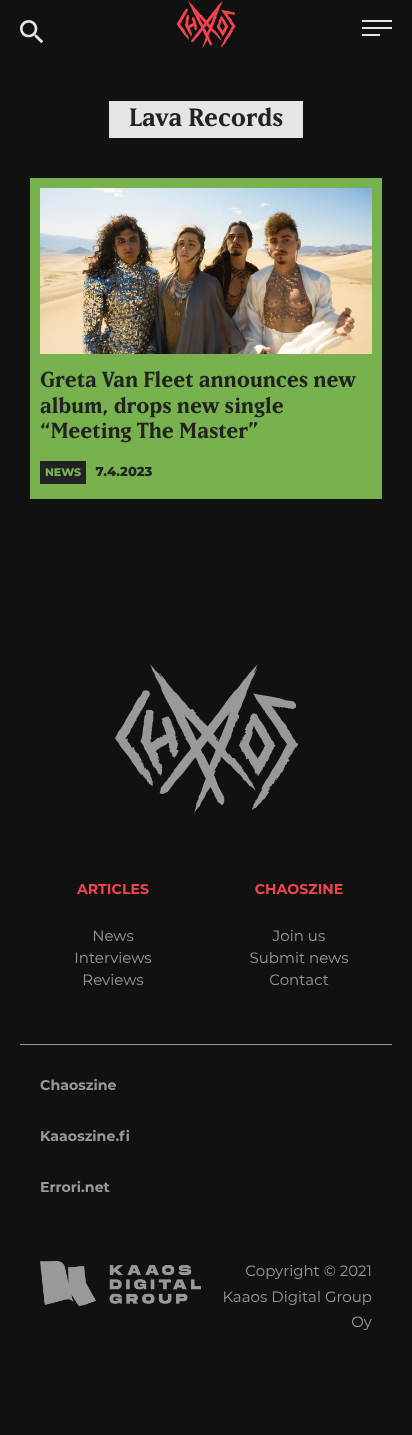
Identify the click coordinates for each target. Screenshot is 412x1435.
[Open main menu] (377, 30)
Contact (299, 979)
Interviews (112, 957)
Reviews (112, 979)
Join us (299, 935)
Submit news (299, 957)
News (113, 935)
